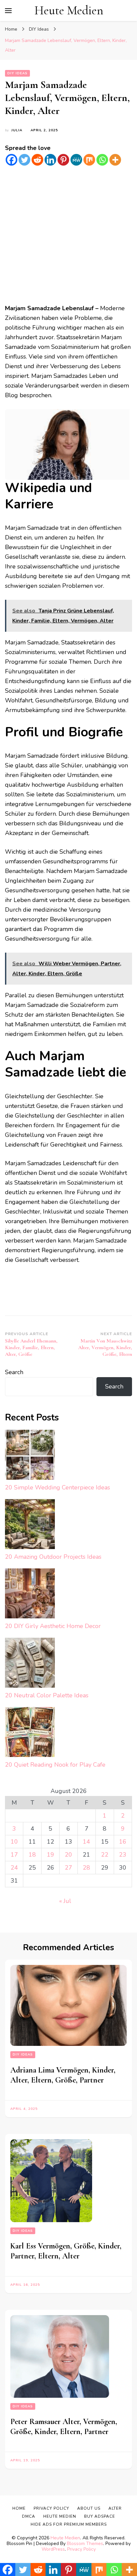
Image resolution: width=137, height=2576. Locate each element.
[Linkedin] (50, 160)
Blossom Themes (85, 2544)
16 (123, 1842)
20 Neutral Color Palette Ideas (47, 1695)
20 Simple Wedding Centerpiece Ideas (58, 1487)
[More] (115, 160)
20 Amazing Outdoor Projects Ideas (53, 1557)
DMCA (29, 2516)
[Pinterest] (63, 160)
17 (14, 1855)
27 (68, 1868)
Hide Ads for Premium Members (69, 2524)
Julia (17, 130)
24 (14, 1868)
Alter (115, 2508)
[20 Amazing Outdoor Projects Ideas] (30, 1526)
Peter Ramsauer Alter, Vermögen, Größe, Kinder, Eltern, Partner (64, 2427)
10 (14, 1842)
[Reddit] (37, 160)
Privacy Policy (81, 2549)
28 (86, 1868)
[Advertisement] (68, 235)
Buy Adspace (100, 2516)
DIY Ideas (17, 73)
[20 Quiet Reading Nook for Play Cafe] (30, 1733)
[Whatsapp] (102, 160)
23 (123, 1855)
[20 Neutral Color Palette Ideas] (30, 1664)
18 (32, 1855)
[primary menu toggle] (8, 11)
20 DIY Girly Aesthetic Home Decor (53, 1626)
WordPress (53, 2549)
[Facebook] (11, 160)
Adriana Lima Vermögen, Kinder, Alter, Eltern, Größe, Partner (63, 2075)
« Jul (65, 1901)
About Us (89, 2508)
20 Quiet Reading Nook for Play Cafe (55, 1765)
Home (19, 2508)
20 (68, 1855)
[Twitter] (24, 160)
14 (86, 1842)
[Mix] (89, 160)
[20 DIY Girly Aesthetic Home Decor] (30, 1595)
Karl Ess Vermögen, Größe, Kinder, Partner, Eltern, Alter (66, 2251)
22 (105, 1855)
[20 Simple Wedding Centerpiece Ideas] (30, 1456)
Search (14, 1372)
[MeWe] (76, 160)
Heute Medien (69, 10)
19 (51, 1855)
